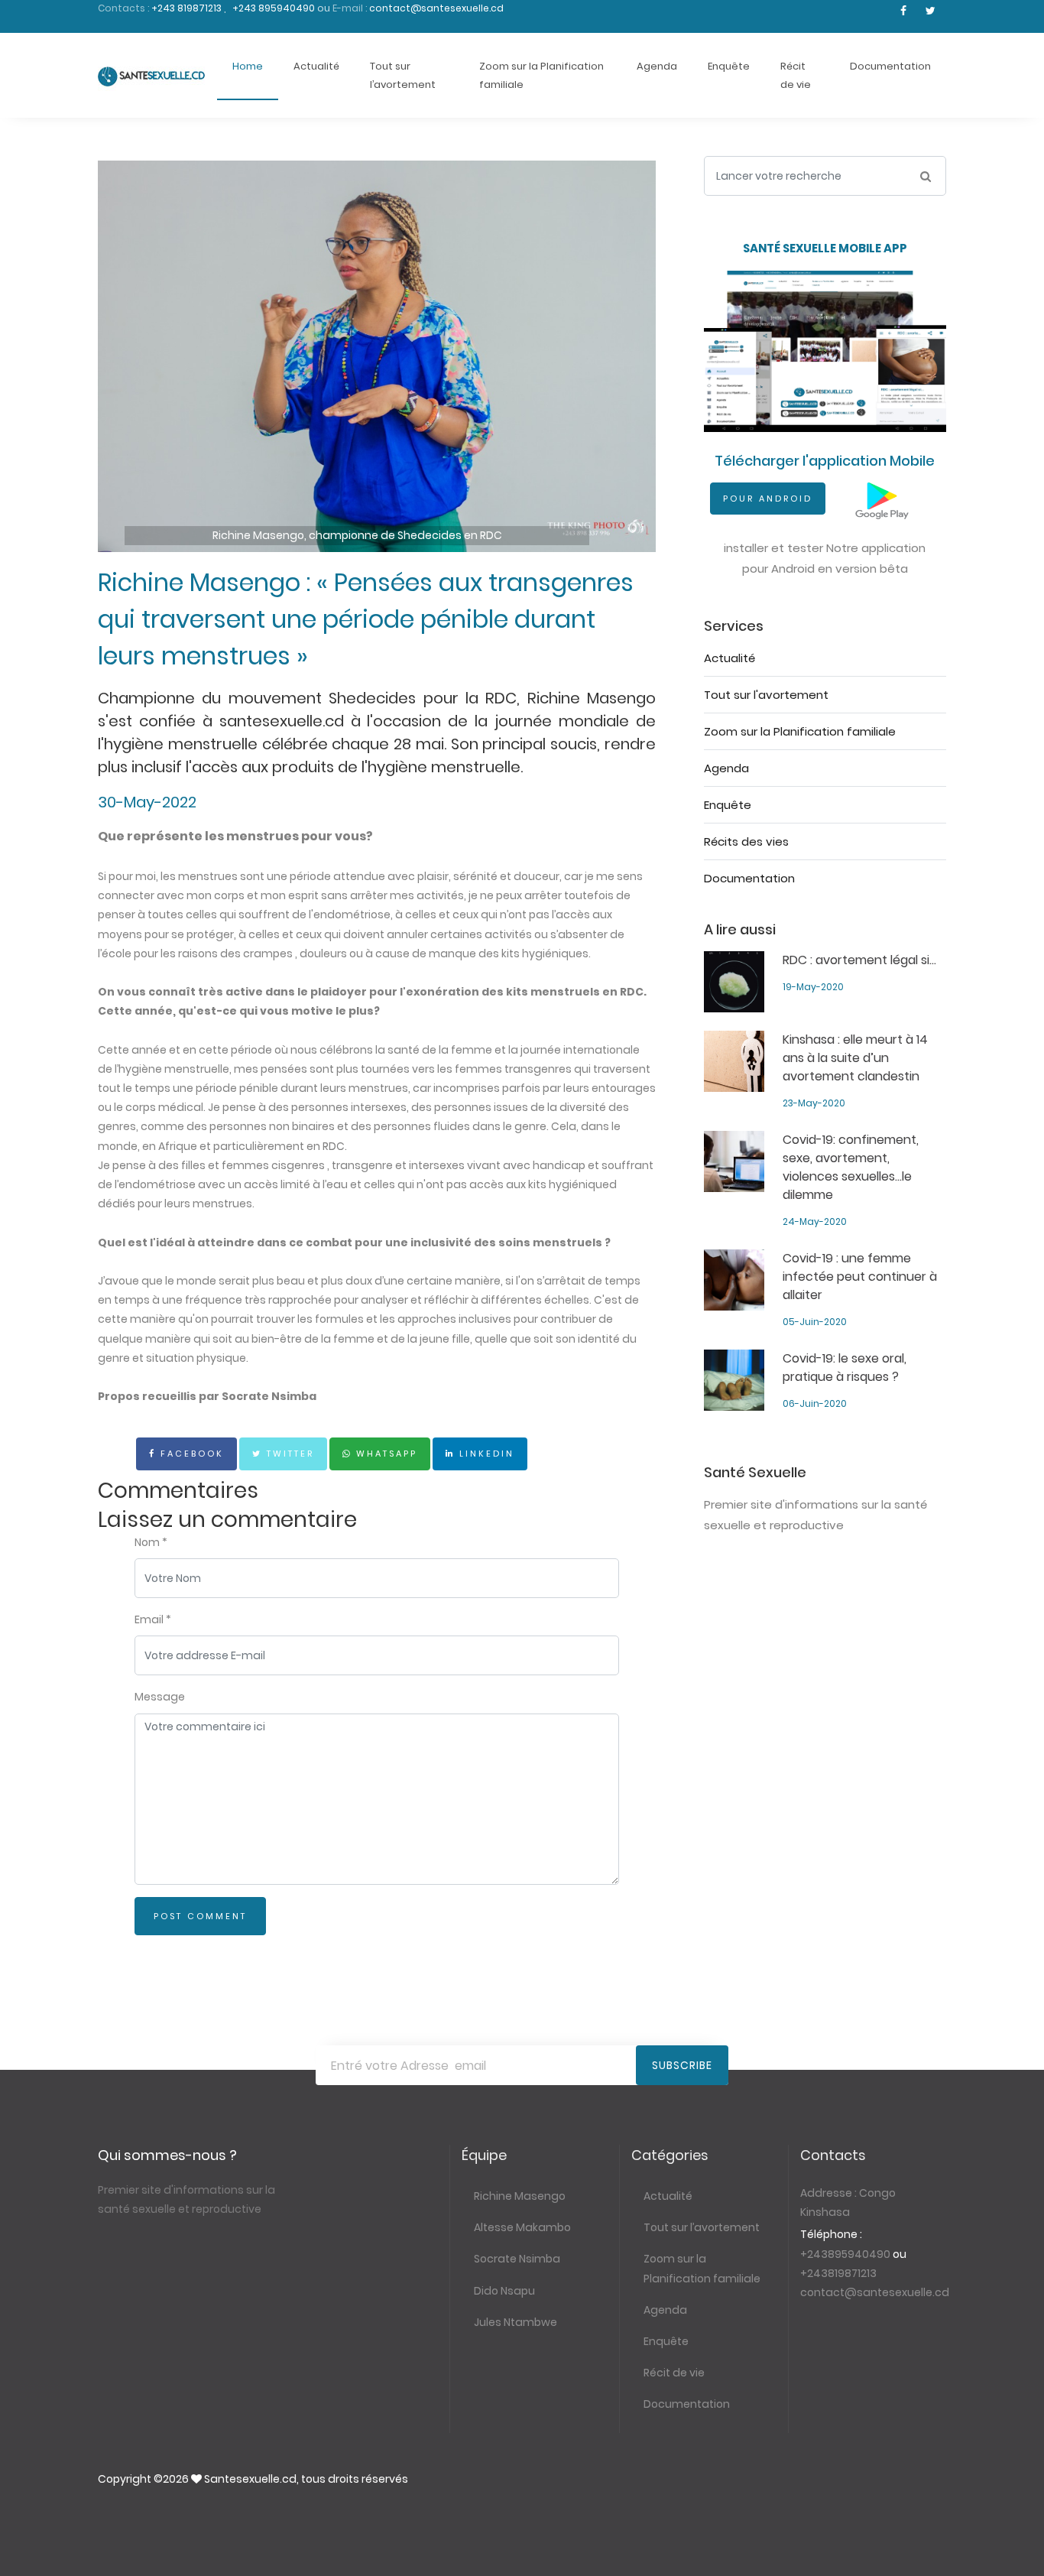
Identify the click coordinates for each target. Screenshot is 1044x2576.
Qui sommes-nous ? (167, 2155)
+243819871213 (838, 2273)
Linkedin (485, 1454)
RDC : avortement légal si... (859, 960)
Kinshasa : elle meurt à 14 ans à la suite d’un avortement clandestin (855, 1058)
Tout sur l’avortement (403, 75)
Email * (153, 1619)
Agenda (657, 66)
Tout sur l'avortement (766, 695)
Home (248, 66)
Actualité (316, 66)
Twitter (288, 1454)
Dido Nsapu (504, 2291)
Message (160, 1697)
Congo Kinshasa (848, 2202)
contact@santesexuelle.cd (436, 8)
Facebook (190, 1454)
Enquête (729, 66)
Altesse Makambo (522, 2227)
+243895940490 (845, 2254)
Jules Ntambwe (516, 2322)
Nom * (151, 1542)
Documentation (890, 66)
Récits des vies (746, 841)
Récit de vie (796, 75)
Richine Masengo (520, 2196)
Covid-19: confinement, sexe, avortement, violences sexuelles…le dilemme (851, 1167)
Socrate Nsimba (517, 2259)
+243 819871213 (188, 8)
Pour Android (768, 499)
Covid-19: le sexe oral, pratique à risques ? (845, 1368)
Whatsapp (384, 1454)
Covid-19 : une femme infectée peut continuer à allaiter (860, 1277)
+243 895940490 (275, 8)
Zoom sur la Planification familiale (541, 75)
